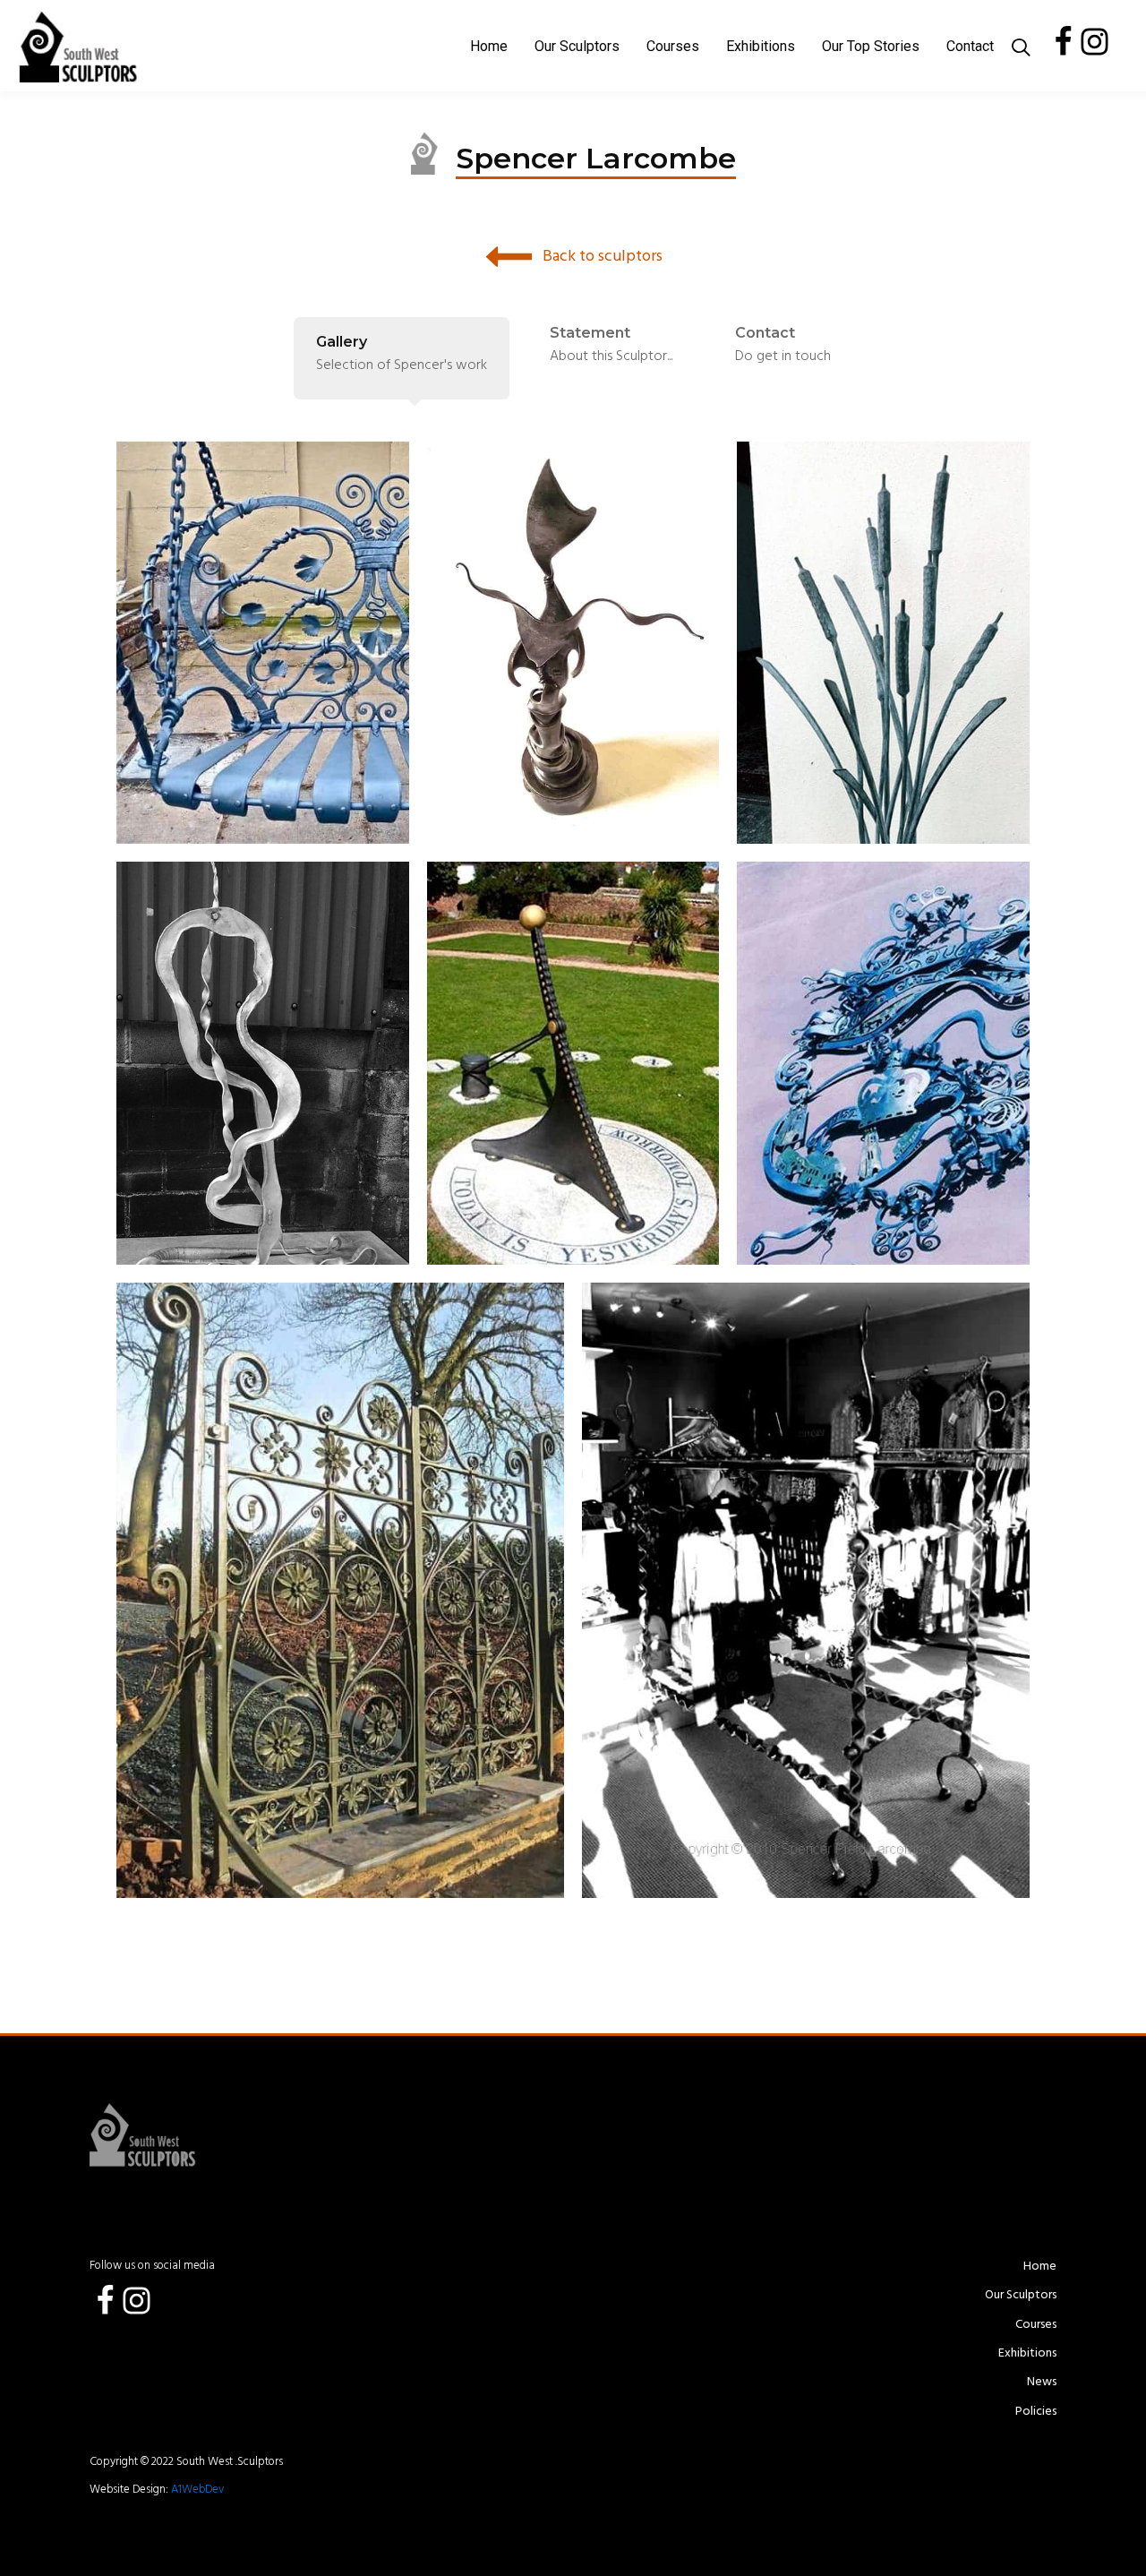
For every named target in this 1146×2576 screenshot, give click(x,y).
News (1042, 2383)
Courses (673, 46)
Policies (1036, 2412)
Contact (970, 46)
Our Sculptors (577, 46)
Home (489, 46)
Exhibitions (761, 46)
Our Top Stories (871, 46)
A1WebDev (196, 2490)
